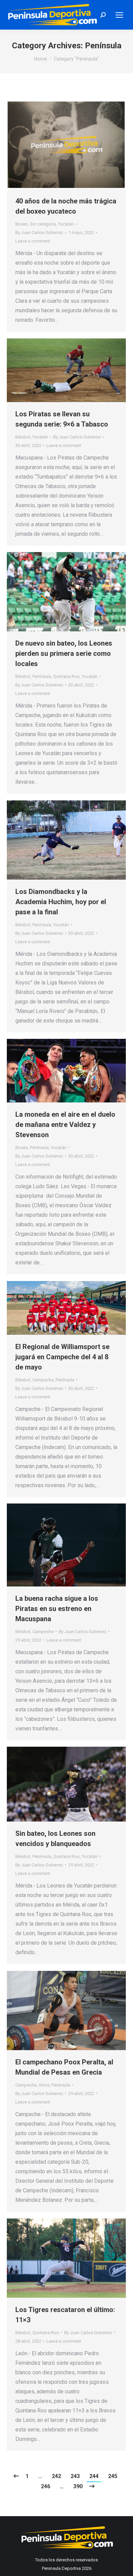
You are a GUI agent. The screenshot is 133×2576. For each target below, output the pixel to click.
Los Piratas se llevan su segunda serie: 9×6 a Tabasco (62, 419)
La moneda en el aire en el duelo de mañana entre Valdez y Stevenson (65, 1125)
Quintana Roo (66, 676)
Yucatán (66, 224)
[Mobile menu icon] (119, 15)
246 (46, 2486)
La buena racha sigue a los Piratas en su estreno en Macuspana (57, 1609)
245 (113, 2476)
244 (94, 2476)
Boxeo (22, 224)
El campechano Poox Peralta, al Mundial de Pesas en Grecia (64, 2067)
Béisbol (23, 437)
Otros (44, 2085)
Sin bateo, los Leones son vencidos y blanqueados (55, 1839)
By (39, 232)
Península (42, 676)
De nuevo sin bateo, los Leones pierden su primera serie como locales (64, 653)
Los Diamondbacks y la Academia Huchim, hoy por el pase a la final (61, 902)
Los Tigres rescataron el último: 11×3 (65, 2315)
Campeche (43, 1380)
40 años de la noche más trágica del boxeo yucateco (66, 206)
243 (75, 2476)
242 (56, 2476)
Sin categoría (43, 224)
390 (78, 2486)
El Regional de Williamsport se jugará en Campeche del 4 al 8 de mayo (62, 1357)
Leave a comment (33, 241)
